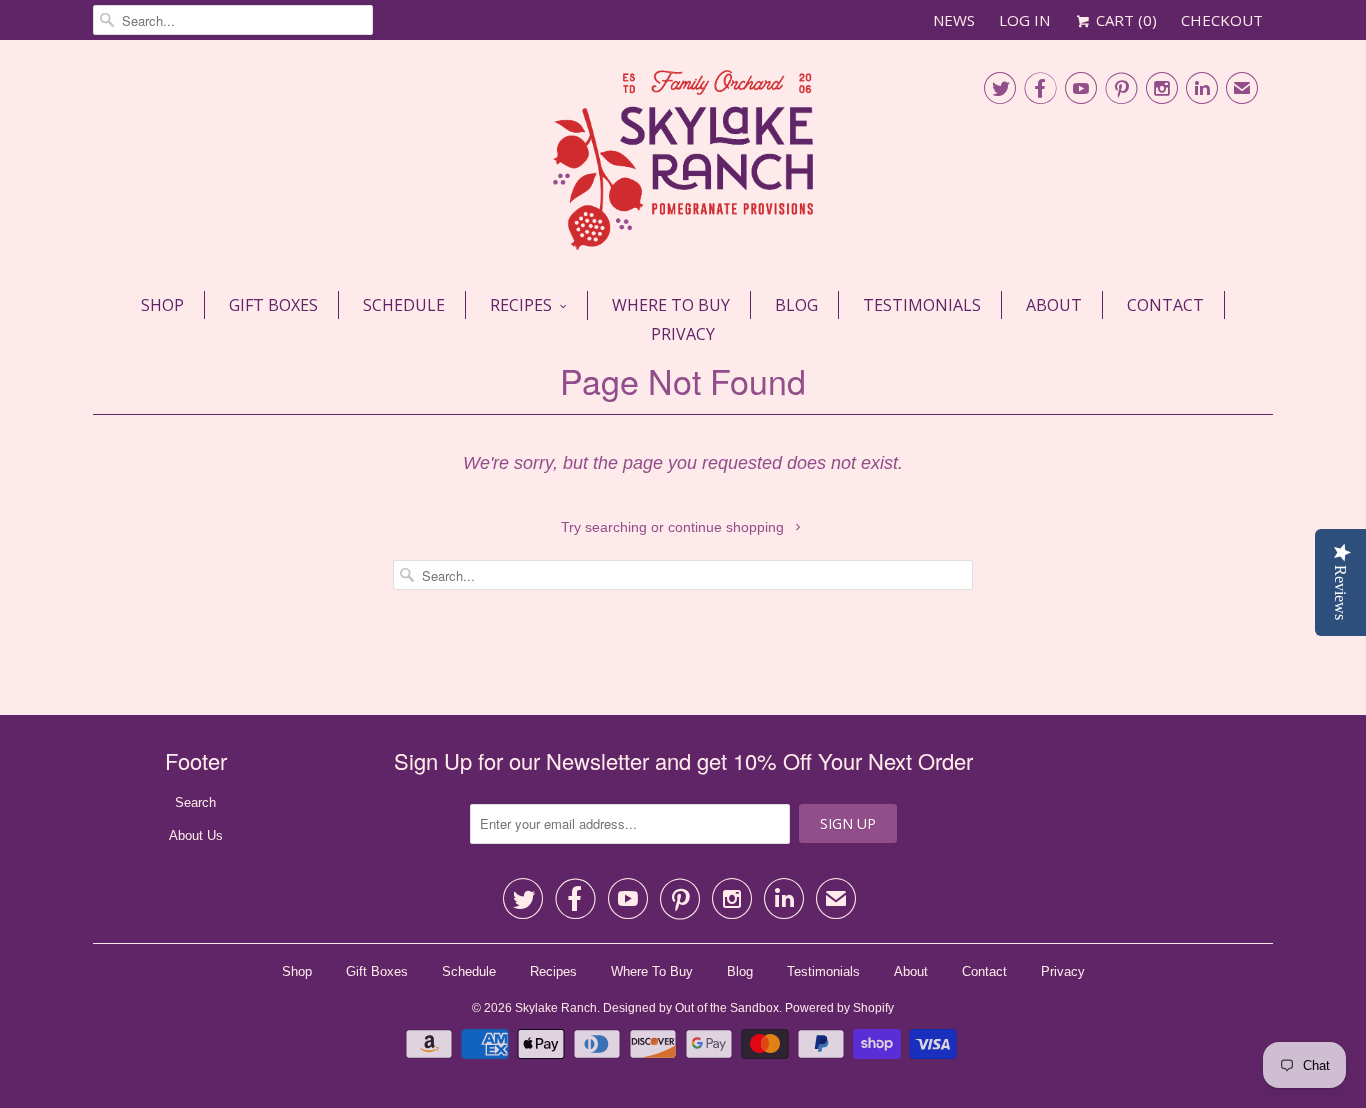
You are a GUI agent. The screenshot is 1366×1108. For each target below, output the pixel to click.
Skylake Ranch (556, 1008)
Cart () (1124, 20)
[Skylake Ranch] (683, 163)
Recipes (521, 305)
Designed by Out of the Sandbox (691, 1008)
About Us (196, 835)
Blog (796, 305)
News (954, 20)
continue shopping (728, 527)
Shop (162, 305)
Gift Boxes (273, 305)
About (1054, 305)
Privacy (683, 334)
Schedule (404, 305)
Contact (1165, 305)
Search (195, 802)
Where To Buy (671, 305)
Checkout (1222, 20)
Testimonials (922, 305)
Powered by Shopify (839, 1008)
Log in (1024, 20)
